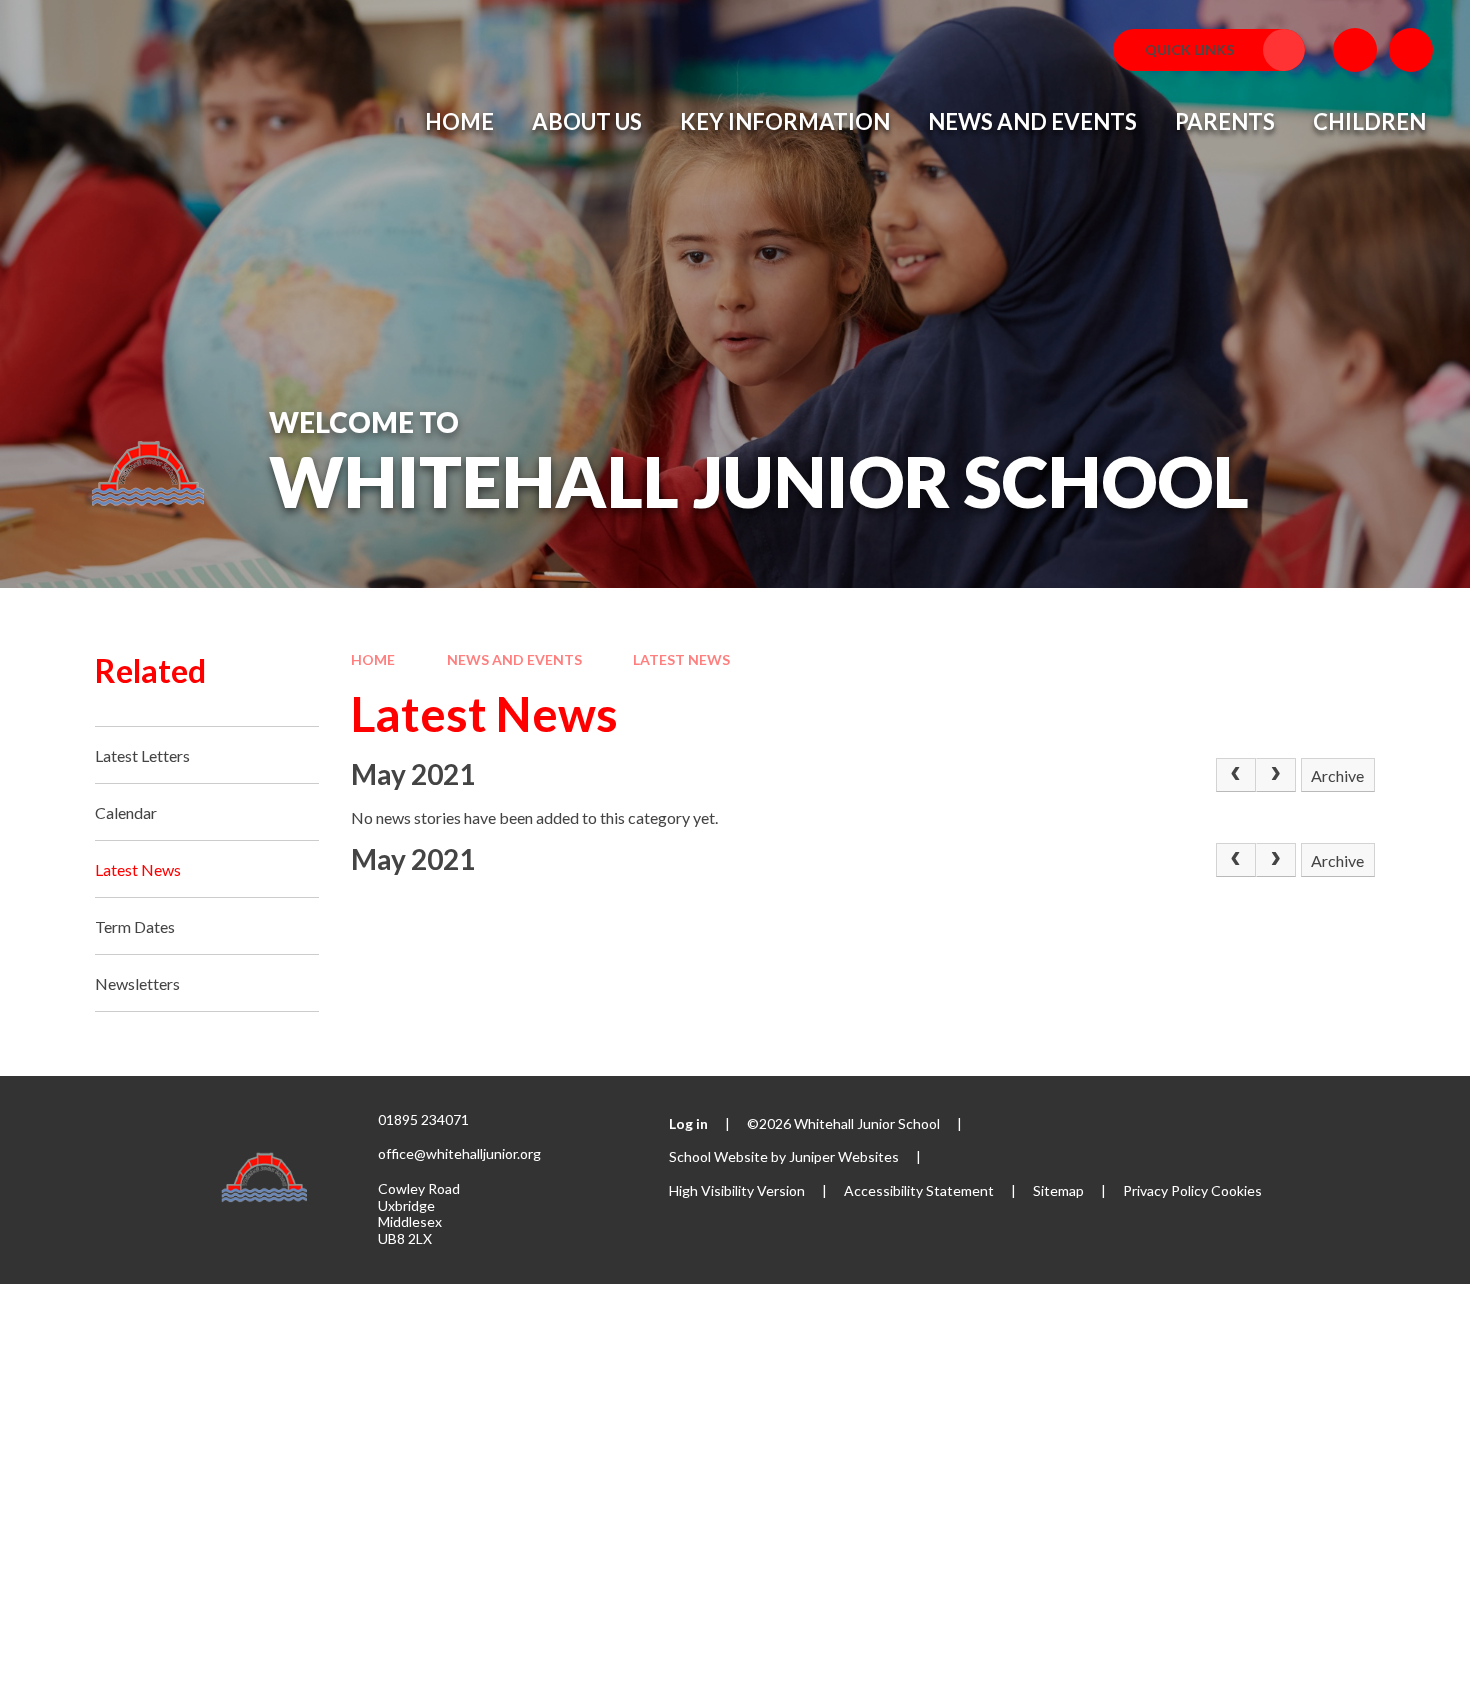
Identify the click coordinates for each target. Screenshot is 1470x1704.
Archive (1337, 775)
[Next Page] (1276, 775)
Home (373, 659)
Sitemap (1058, 1190)
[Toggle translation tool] (1355, 50)
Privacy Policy (1165, 1190)
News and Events (514, 659)
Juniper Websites (844, 1156)
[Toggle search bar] (1411, 50)
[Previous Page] (1236, 775)
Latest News (681, 659)
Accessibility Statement (919, 1190)
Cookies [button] (1236, 1190)
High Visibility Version (737, 1190)
